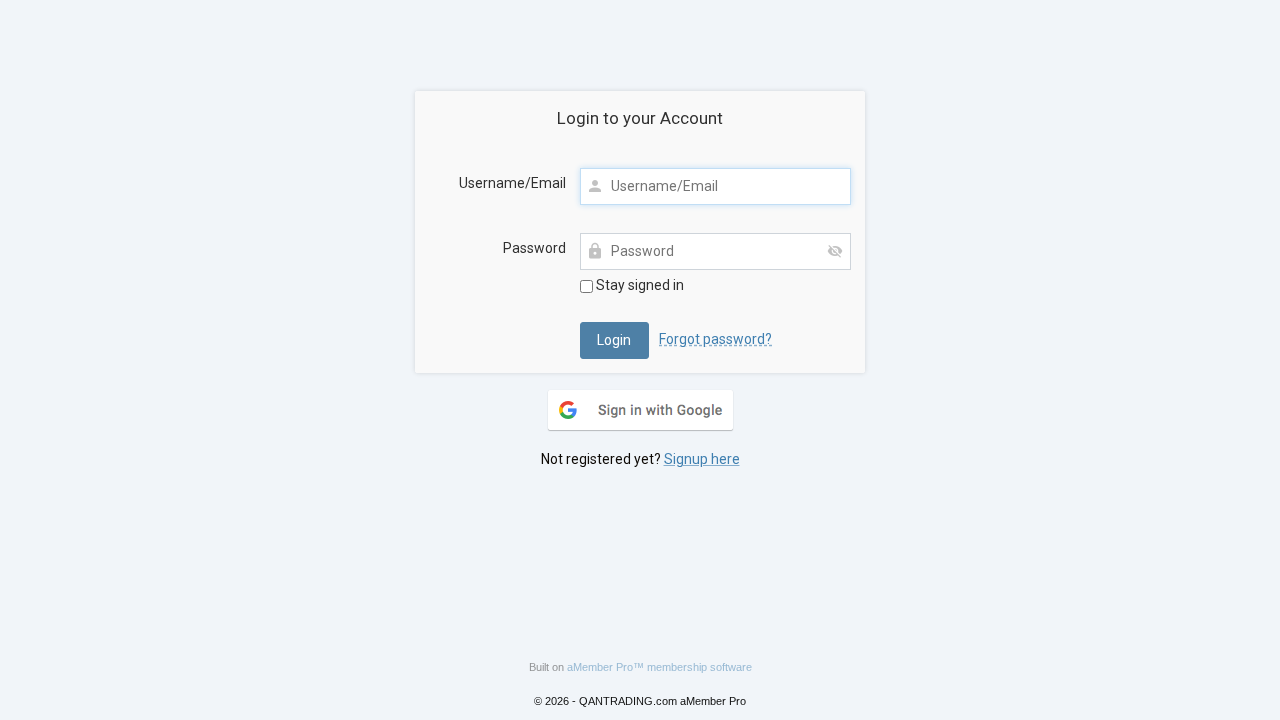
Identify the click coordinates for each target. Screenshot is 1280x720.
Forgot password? (715, 339)
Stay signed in (638, 285)
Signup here (702, 459)
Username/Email (512, 183)
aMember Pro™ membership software (659, 667)
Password (534, 248)
